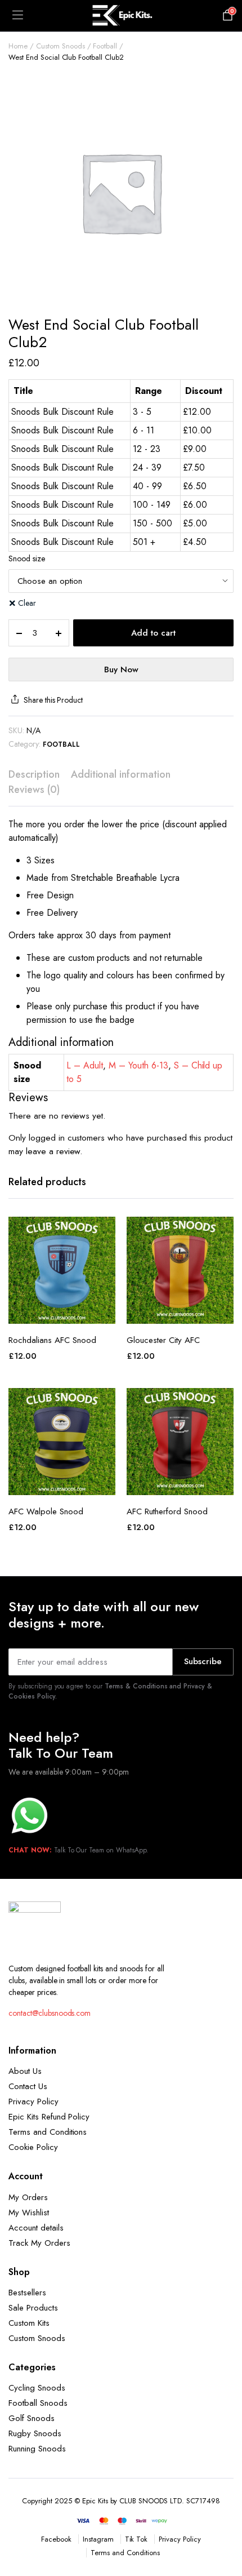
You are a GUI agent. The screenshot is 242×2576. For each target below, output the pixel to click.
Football (105, 46)
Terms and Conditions (48, 2132)
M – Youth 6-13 (138, 1065)
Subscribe (203, 1661)
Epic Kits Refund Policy (49, 2117)
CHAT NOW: (30, 1850)
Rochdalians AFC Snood (52, 1340)
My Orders (28, 2197)
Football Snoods (38, 2403)
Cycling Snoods (37, 2388)
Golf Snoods (32, 2418)
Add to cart (153, 633)
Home (18, 46)
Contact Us (28, 2086)
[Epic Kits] (121, 16)
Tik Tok (136, 2539)
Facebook (56, 2539)
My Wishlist (29, 2213)
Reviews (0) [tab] (34, 790)
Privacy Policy (33, 2101)
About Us (25, 2071)
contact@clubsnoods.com (50, 2013)
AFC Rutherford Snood (167, 1511)
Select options (62, 1311)
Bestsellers (27, 2293)
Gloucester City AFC (163, 1340)
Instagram (98, 2539)
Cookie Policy (33, 2147)
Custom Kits (29, 2323)
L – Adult (85, 1065)
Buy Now (121, 670)
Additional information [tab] (121, 774)
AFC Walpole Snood (46, 1511)
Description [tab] (34, 774)
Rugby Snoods (35, 2433)
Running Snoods (37, 2449)
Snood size (27, 558)
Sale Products (33, 2308)
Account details (36, 2228)
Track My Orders (39, 2243)
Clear (27, 603)
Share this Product (53, 700)
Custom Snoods (60, 46)
